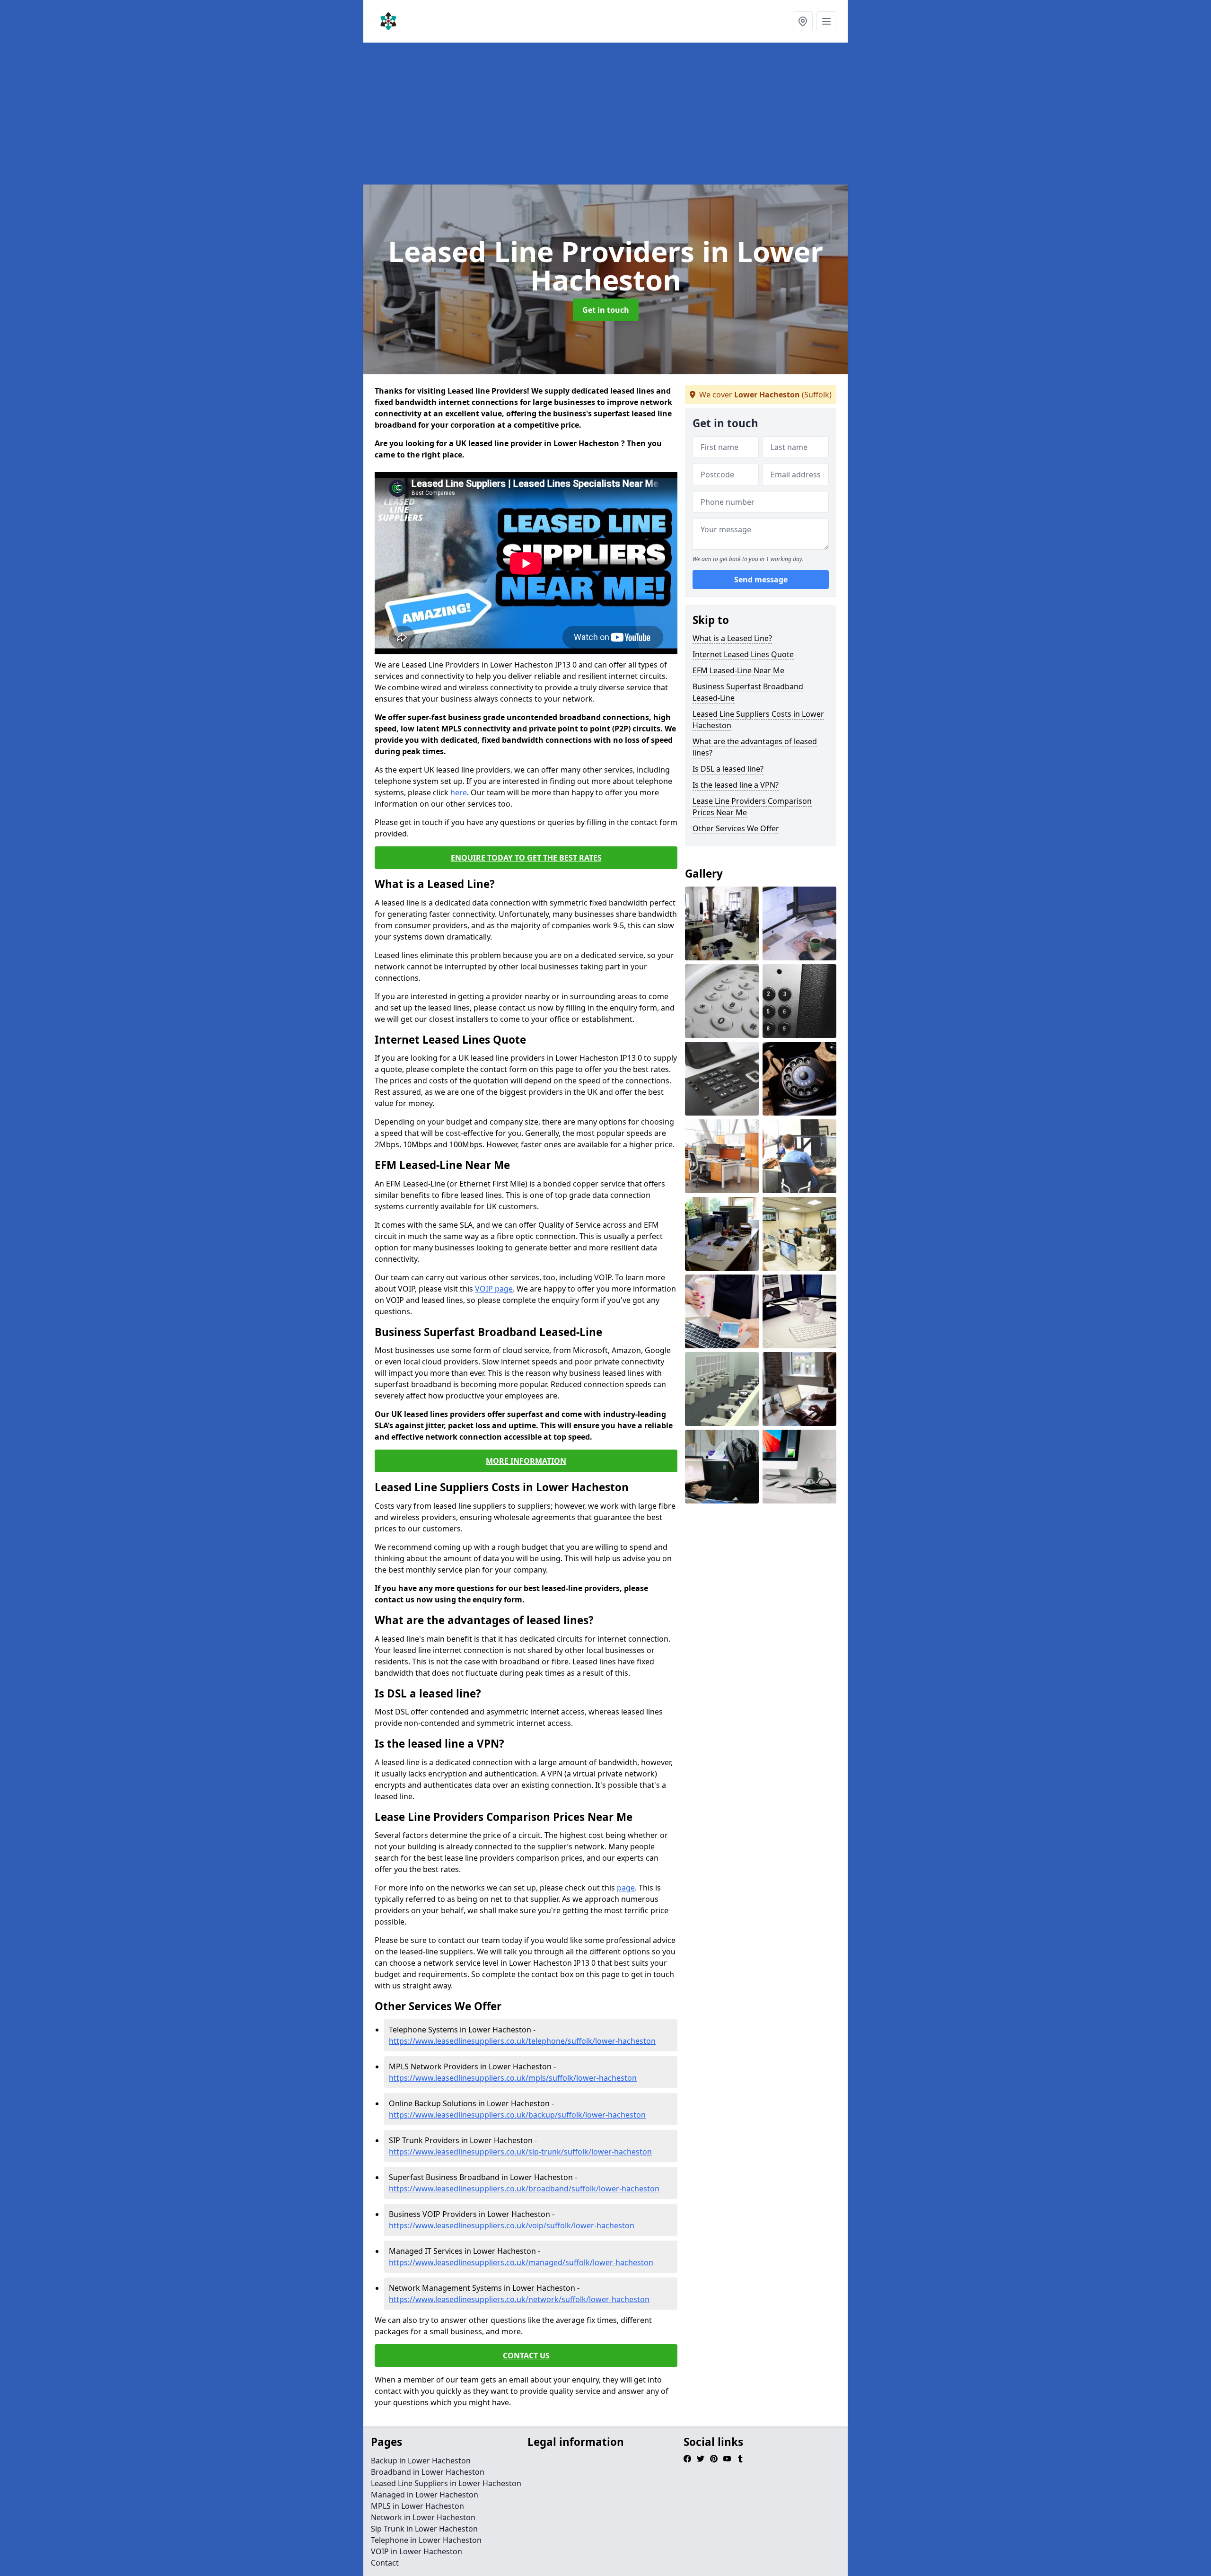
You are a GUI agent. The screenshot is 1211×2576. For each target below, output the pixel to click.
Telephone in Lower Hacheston (426, 2540)
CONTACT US (526, 2356)
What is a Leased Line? (732, 638)
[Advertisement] (647, 114)
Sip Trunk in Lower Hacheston (424, 2529)
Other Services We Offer (736, 828)
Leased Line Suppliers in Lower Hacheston (446, 2483)
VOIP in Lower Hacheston (417, 2551)
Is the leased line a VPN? (736, 785)
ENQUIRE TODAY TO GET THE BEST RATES (526, 858)
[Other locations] (803, 21)
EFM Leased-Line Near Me (738, 670)
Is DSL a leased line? (728, 769)
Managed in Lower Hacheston (425, 2495)
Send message (761, 580)
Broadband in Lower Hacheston (428, 2472)
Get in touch (606, 310)
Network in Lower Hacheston (423, 2517)
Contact (385, 2563)
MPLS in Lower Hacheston (417, 2506)
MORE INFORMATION (526, 1461)
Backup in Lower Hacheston (421, 2461)
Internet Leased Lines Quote (743, 654)
